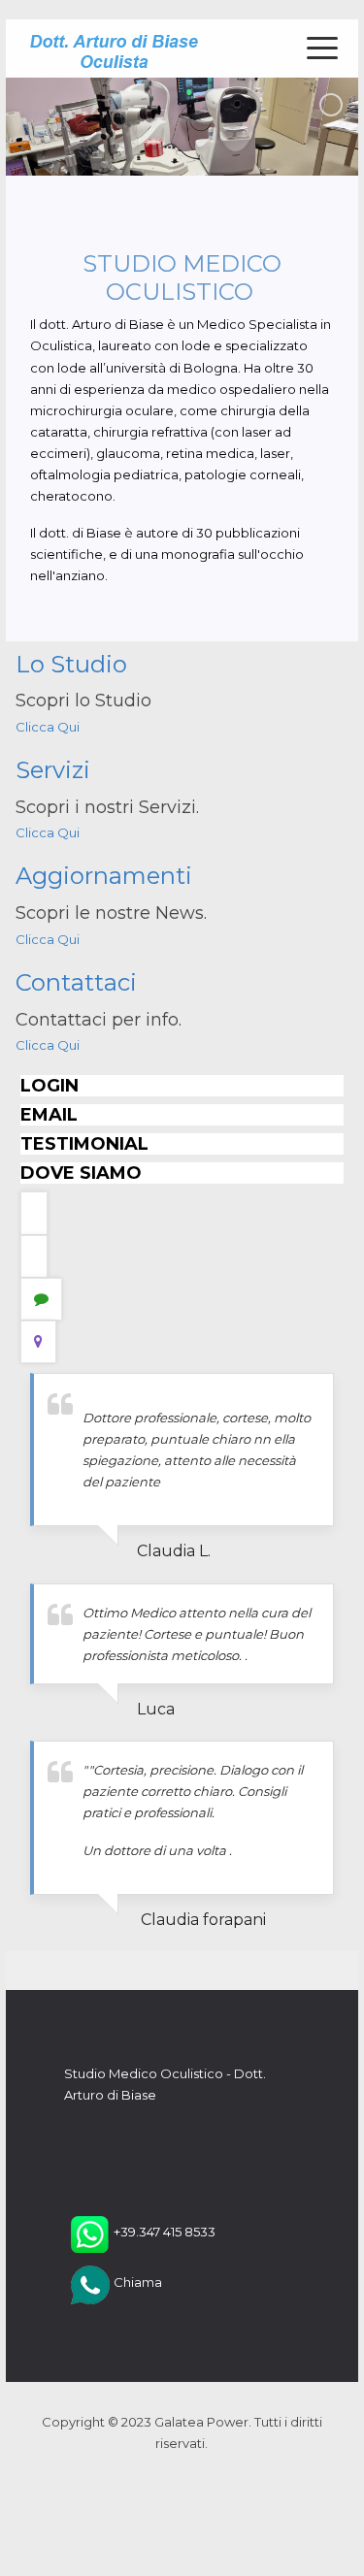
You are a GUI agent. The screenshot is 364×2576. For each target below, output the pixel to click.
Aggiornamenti (104, 876)
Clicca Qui (48, 727)
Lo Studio (71, 664)
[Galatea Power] (114, 49)
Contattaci (76, 982)
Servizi (53, 770)
